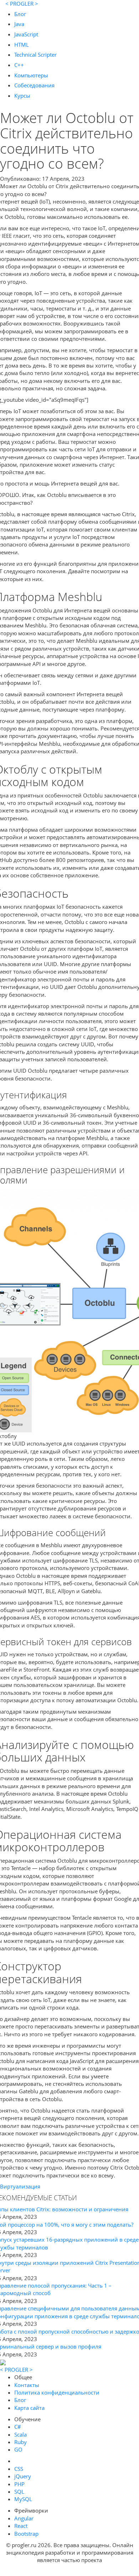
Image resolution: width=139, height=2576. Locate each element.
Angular (24, 2518)
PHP (19, 2484)
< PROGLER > (22, 4)
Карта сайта (29, 2408)
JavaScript (26, 34)
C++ (19, 65)
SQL (19, 2492)
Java (19, 24)
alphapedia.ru (70, 2571)
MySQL (23, 2499)
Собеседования (34, 85)
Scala (20, 2434)
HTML (22, 45)
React (21, 2526)
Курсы (22, 96)
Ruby (20, 2442)
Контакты (27, 2385)
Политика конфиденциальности (57, 2392)
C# (18, 2427)
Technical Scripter (35, 55)
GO (18, 2449)
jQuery (23, 2476)
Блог (20, 14)
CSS (19, 2469)
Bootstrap (26, 2534)
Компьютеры (31, 75)
